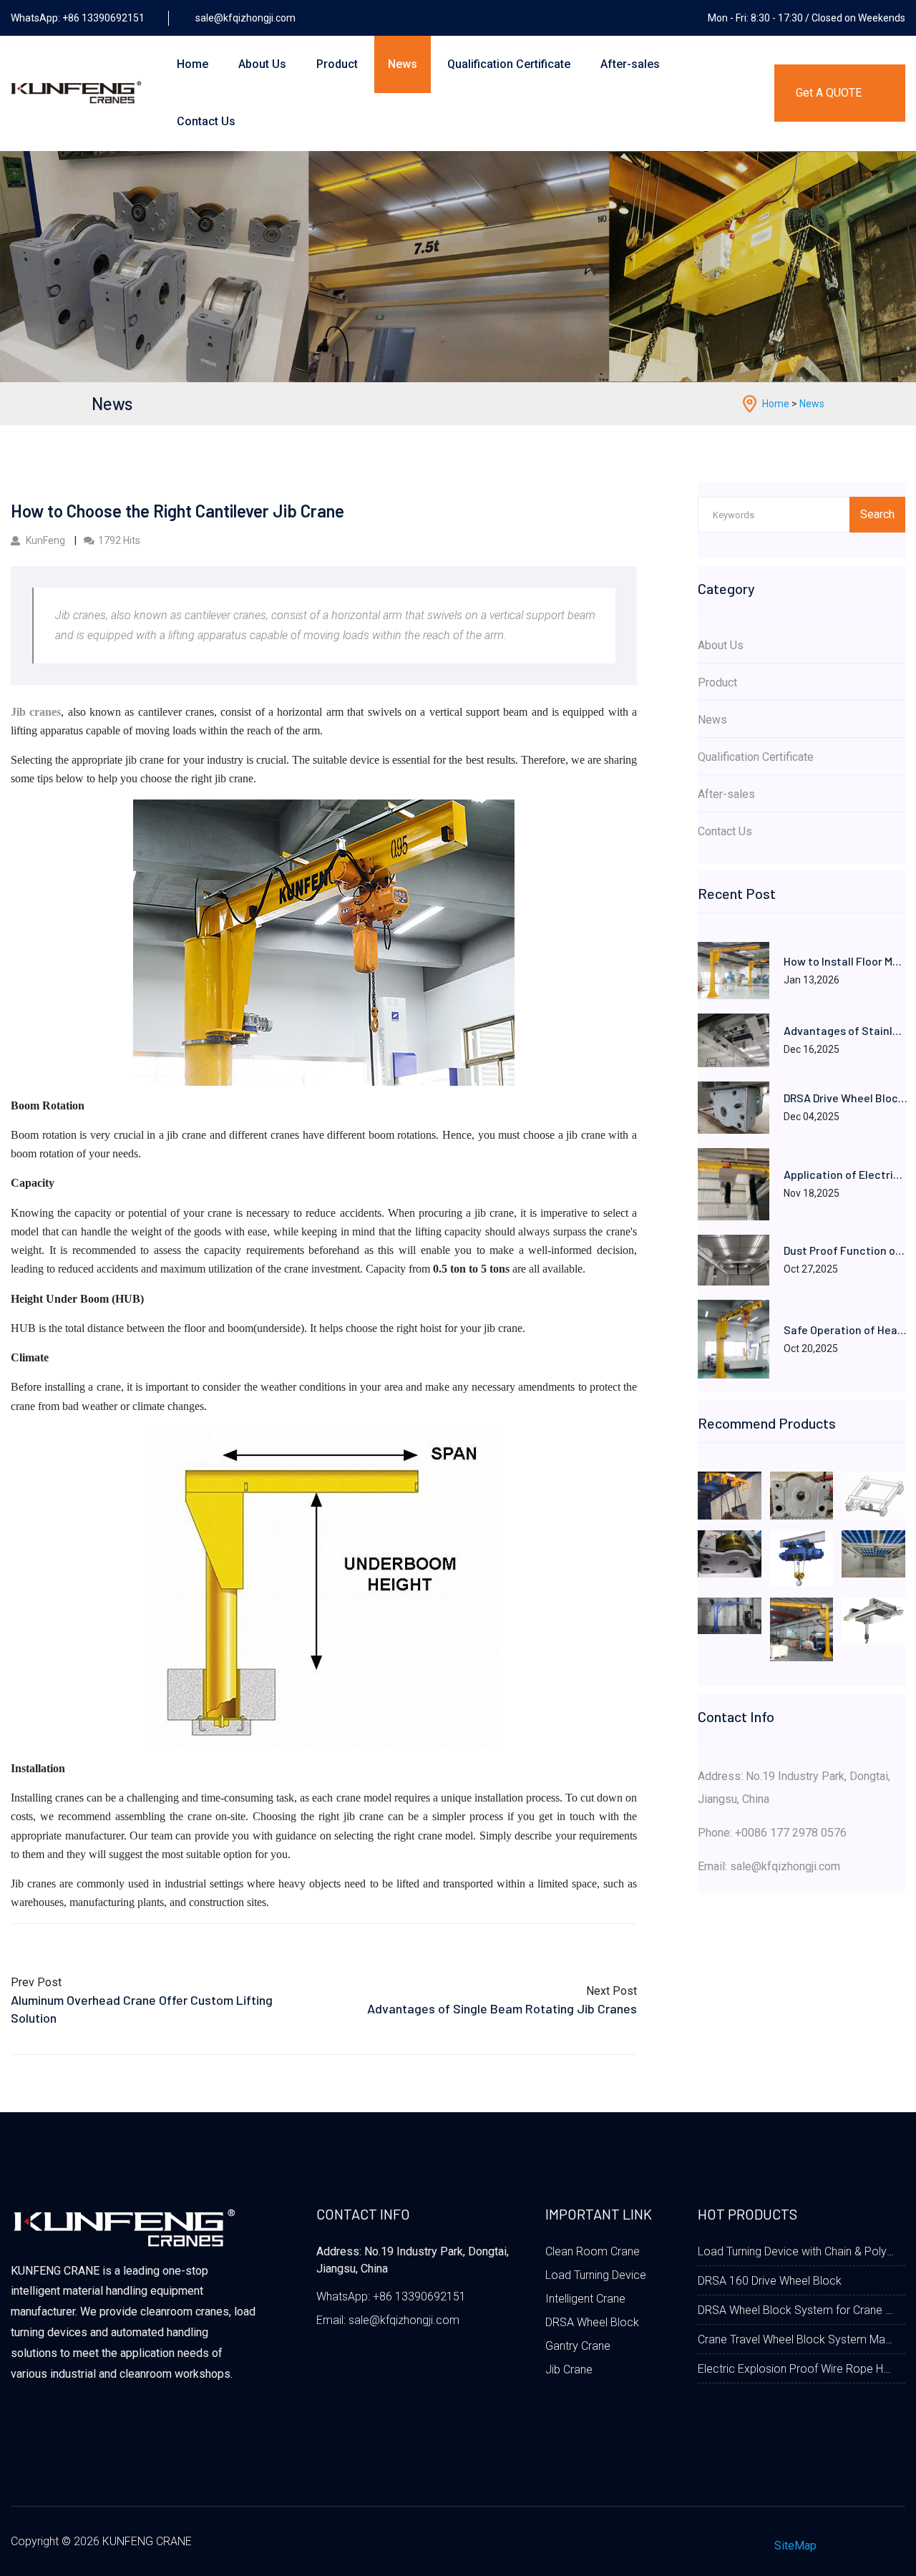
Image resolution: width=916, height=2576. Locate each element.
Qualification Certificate (509, 64)
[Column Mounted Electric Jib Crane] (802, 1629)
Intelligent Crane (585, 2299)
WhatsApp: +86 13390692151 (391, 2296)
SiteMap (795, 2546)
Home (193, 64)
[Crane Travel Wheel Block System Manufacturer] (730, 1553)
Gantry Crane (578, 2346)
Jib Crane (569, 2370)
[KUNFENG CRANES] (324, 941)
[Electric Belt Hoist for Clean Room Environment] (873, 1620)
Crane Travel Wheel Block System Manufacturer (796, 2339)
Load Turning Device (596, 2275)
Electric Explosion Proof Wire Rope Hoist (796, 2369)
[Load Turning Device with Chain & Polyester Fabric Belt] (730, 1495)
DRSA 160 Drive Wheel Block (770, 2281)
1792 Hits (119, 540)
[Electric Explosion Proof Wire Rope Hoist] (802, 1558)
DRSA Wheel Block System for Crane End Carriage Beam (796, 2310)
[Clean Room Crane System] (873, 1553)
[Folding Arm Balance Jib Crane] (730, 1615)
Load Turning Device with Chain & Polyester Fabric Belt (796, 2251)
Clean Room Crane (593, 2251)
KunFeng (45, 540)
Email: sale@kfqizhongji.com (769, 1866)
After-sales (630, 64)
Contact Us (206, 121)
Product (337, 64)
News (403, 64)
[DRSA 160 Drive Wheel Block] (802, 1495)
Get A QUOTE (829, 93)
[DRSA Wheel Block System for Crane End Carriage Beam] (873, 1495)
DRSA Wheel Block (592, 2322)
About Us (262, 64)
